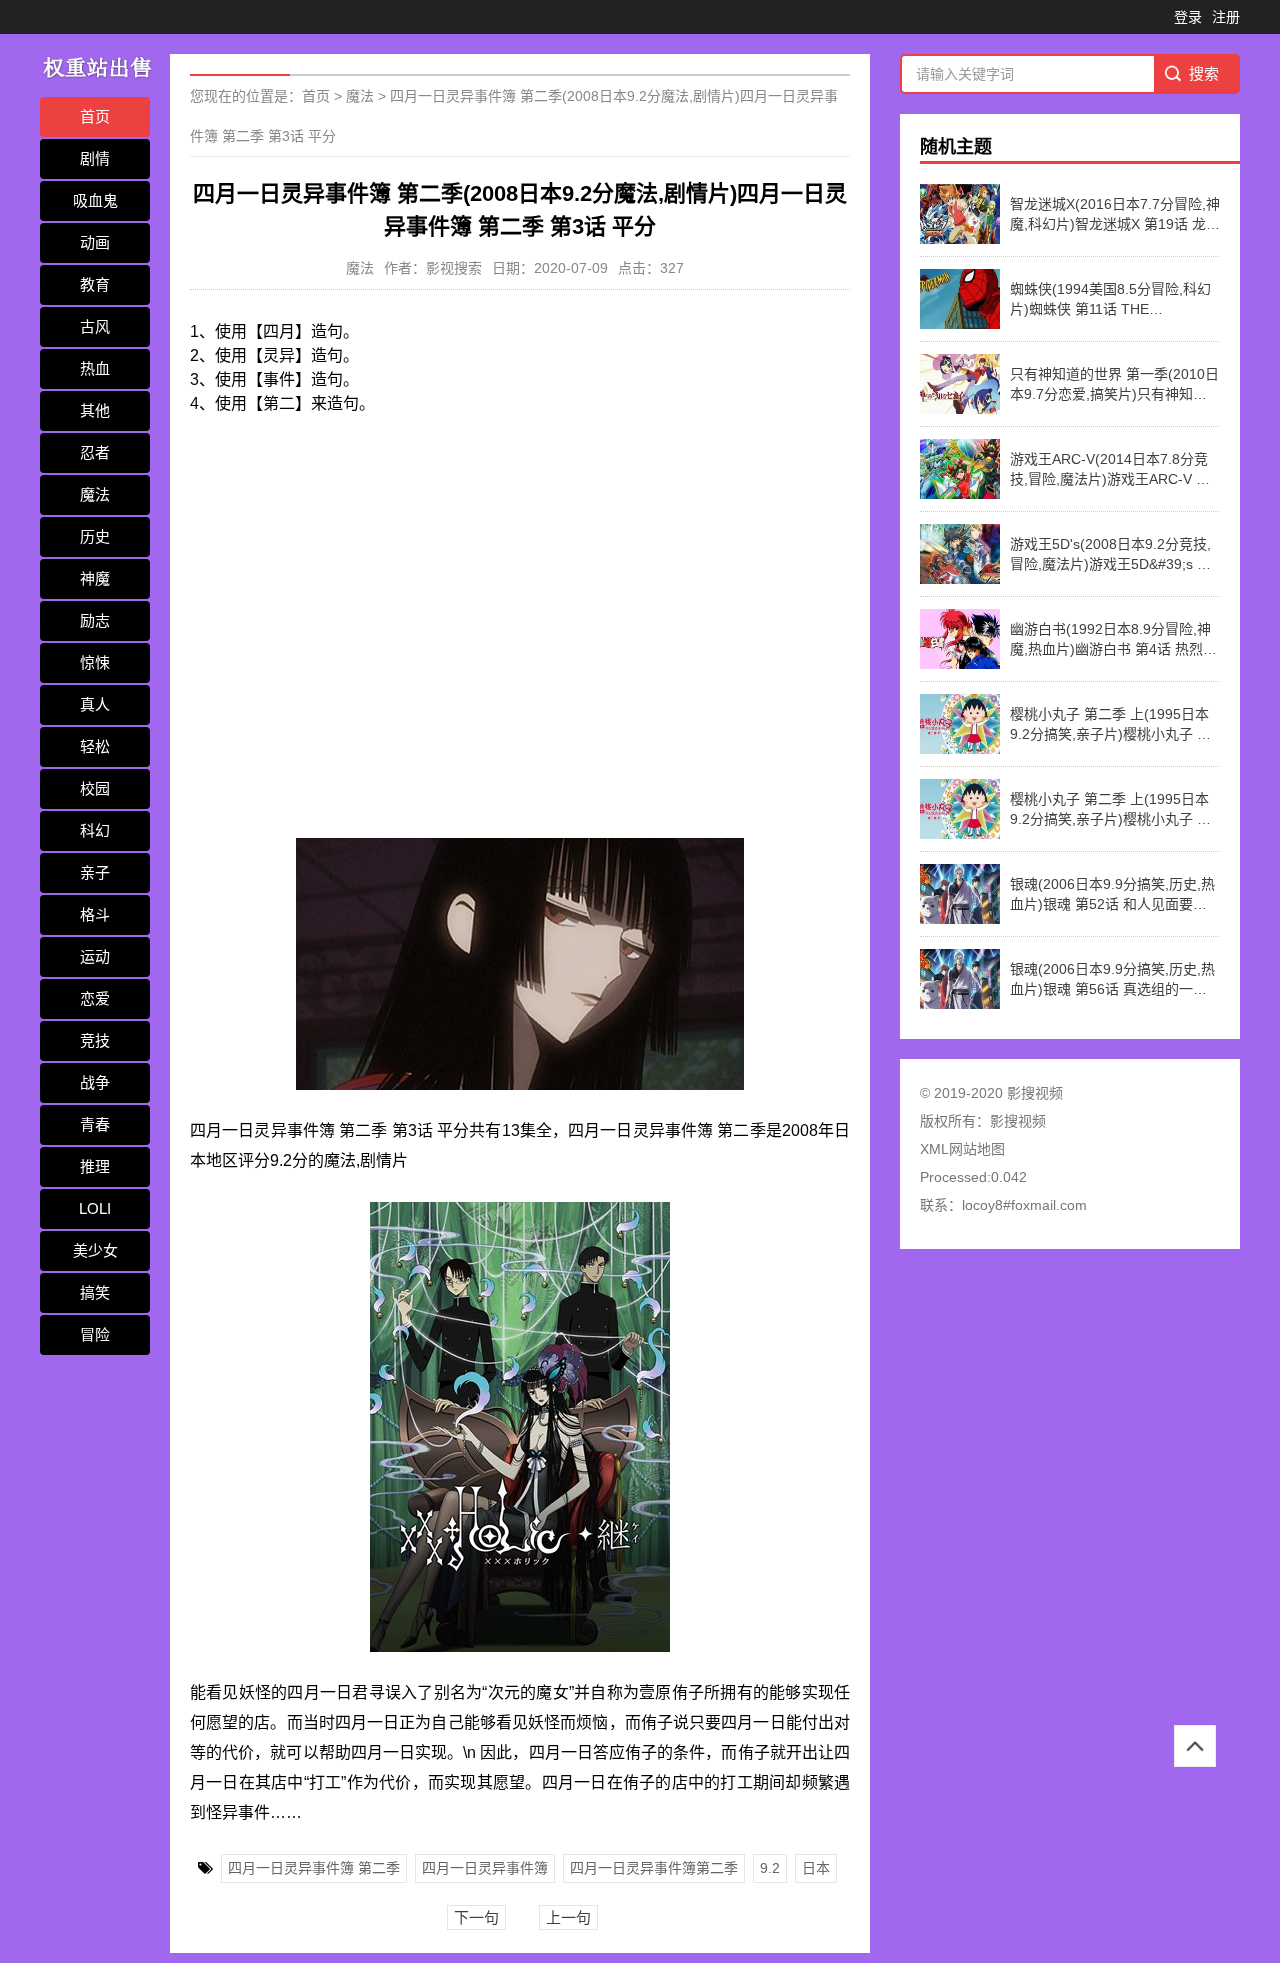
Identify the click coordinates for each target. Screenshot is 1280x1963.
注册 (1226, 17)
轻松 (95, 746)
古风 (95, 326)
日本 (816, 1868)
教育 (95, 284)
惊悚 (95, 662)
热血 (95, 368)
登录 (1188, 17)
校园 (95, 788)
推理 (95, 1166)
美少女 (95, 1250)
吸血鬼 (95, 200)
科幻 (95, 830)
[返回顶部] (1195, 1746)
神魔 (95, 578)
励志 (95, 620)
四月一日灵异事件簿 (485, 1868)
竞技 (95, 1040)
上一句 (568, 1917)
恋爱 (95, 998)
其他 (95, 410)
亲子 (95, 872)
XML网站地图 (962, 1149)
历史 (95, 536)
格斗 (95, 914)
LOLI (95, 1208)
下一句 (476, 1917)
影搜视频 (1018, 1121)
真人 (95, 704)
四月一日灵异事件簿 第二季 (314, 1868)
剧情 (95, 158)
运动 (95, 956)
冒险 (95, 1334)
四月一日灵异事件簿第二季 (654, 1868)
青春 (95, 1124)
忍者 (95, 452)
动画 (95, 242)
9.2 (770, 1868)
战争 (95, 1082)
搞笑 (95, 1292)
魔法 (95, 494)
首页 (95, 116)
